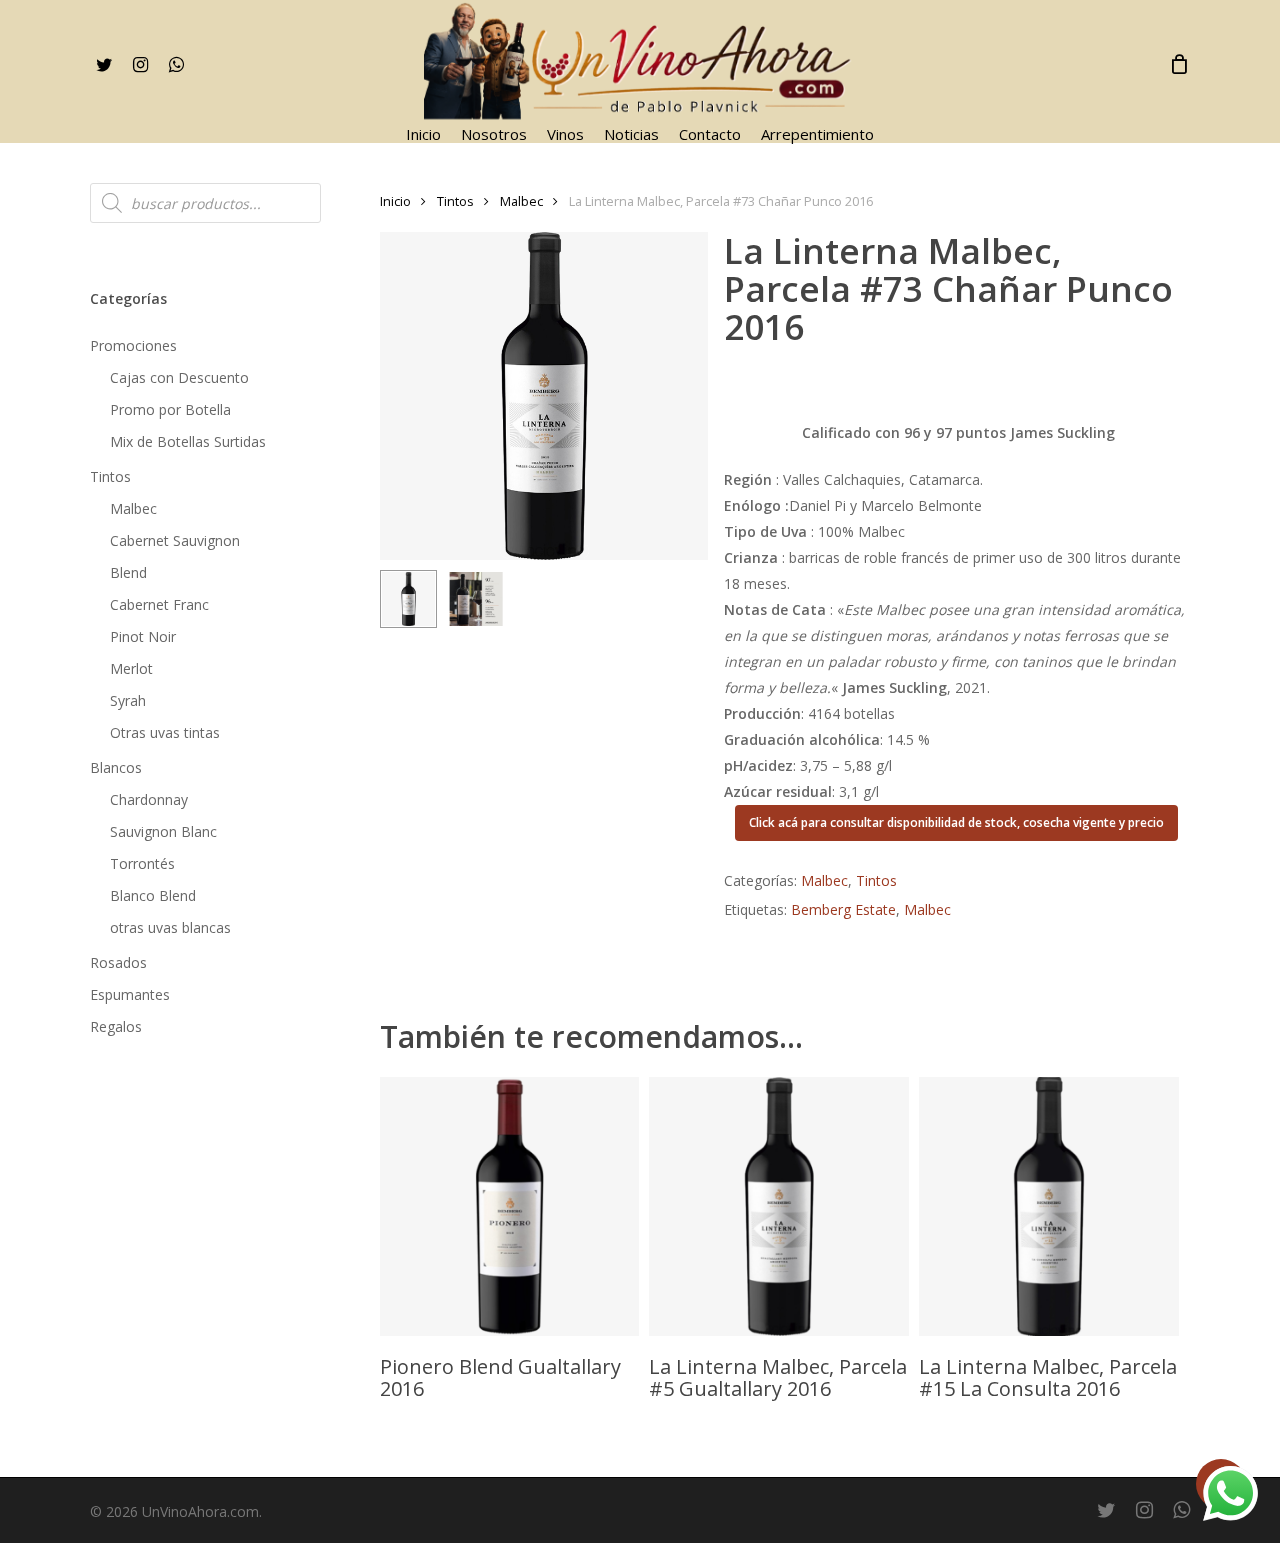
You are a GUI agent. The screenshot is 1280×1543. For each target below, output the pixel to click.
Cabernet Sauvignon (175, 540)
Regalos (116, 1026)
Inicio (395, 201)
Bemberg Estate (843, 909)
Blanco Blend (153, 895)
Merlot (131, 668)
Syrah (128, 700)
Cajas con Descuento (179, 377)
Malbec (133, 508)
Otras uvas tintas (165, 732)
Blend (128, 572)
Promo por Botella (170, 409)
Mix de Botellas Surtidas (188, 441)
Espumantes (130, 994)
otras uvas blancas (170, 927)
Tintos (110, 476)
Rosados (118, 962)
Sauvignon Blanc (163, 831)
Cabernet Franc (159, 604)
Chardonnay (149, 799)
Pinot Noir (143, 636)
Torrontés (142, 863)
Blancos (116, 767)
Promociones (133, 345)
